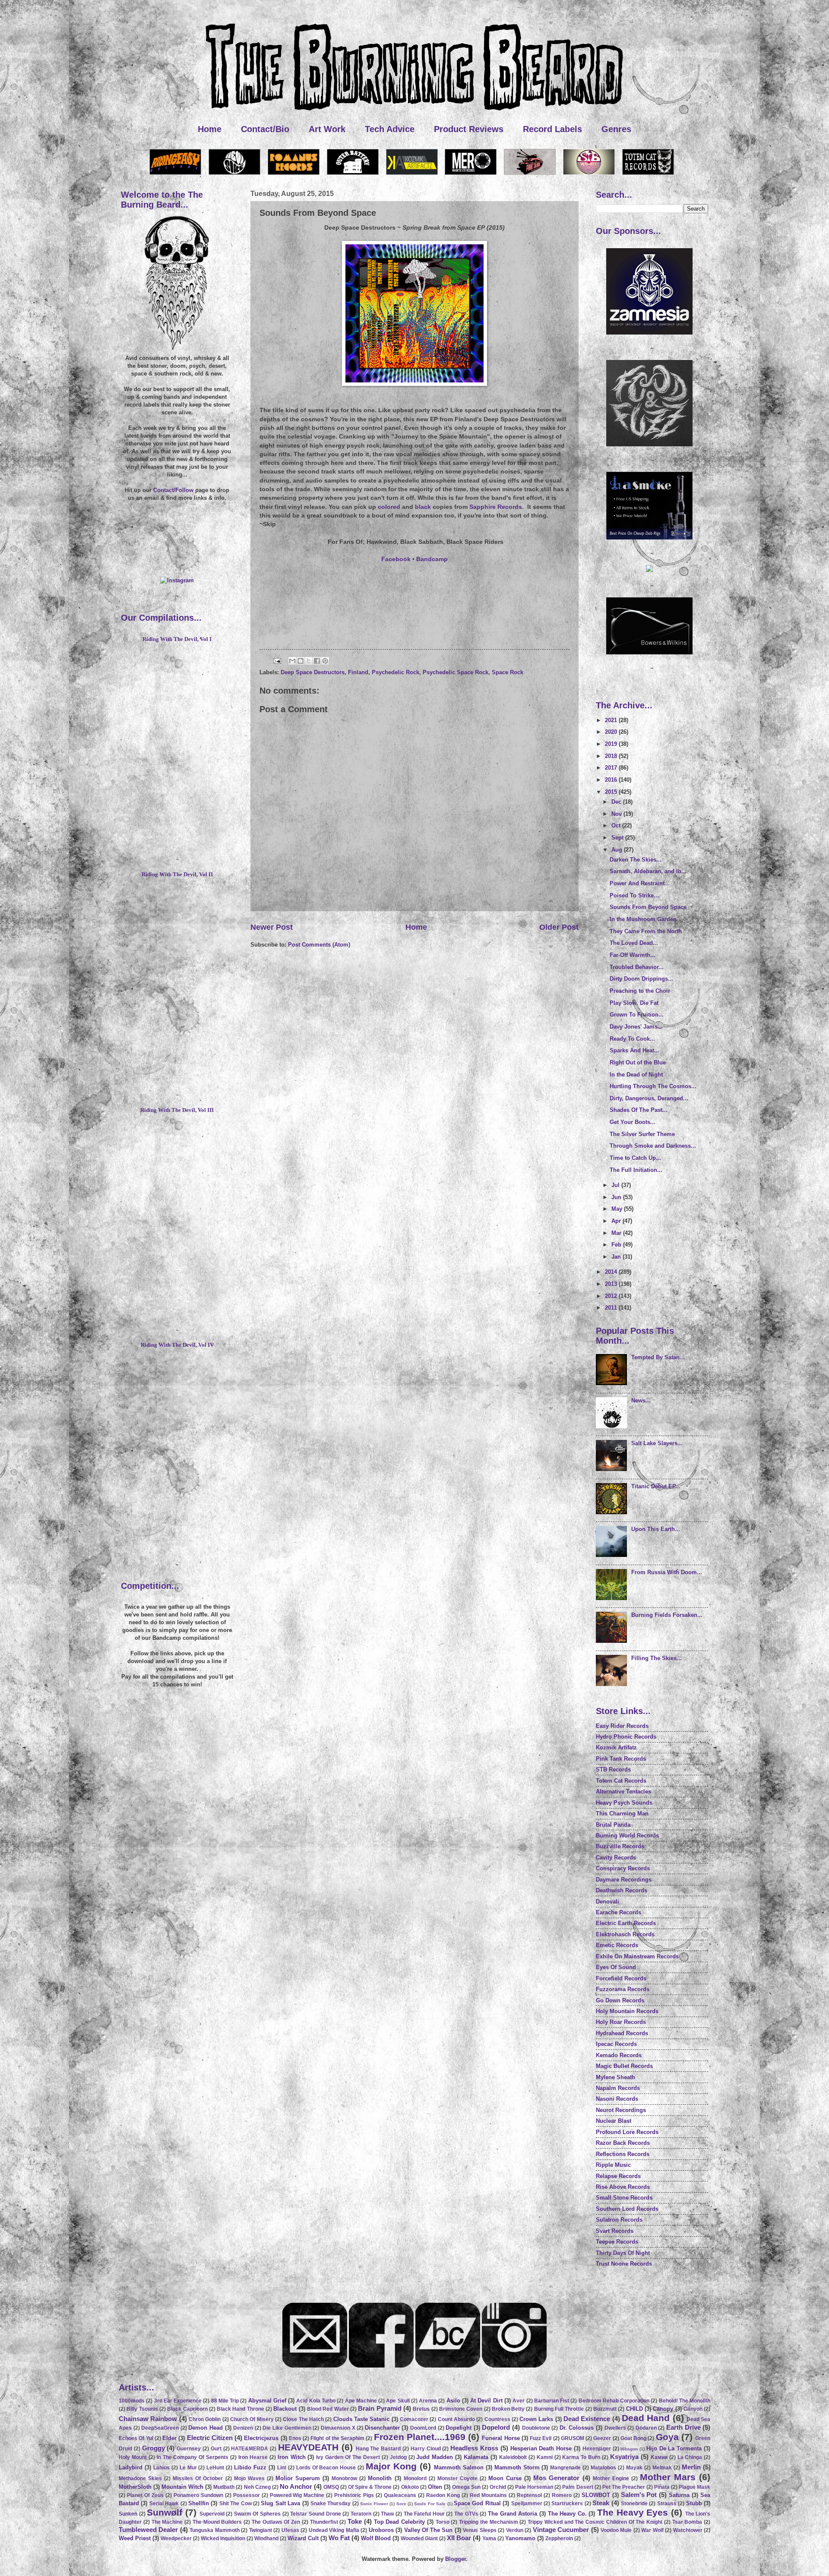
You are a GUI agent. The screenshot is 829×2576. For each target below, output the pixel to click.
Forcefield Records (621, 1978)
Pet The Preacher (624, 2487)
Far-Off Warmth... (633, 955)
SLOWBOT (596, 2495)
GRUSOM (573, 2438)
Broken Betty (508, 2409)
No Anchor (296, 2486)
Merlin (691, 2467)
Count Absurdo (456, 2419)
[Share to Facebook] (317, 661)
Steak (601, 2503)
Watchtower (688, 2530)
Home (210, 129)
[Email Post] (277, 661)
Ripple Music (613, 2165)
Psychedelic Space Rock (456, 672)
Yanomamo (520, 2538)
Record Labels (552, 129)
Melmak (662, 2468)
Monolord (415, 2478)
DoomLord (423, 2428)
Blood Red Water (328, 2409)
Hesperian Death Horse (541, 2448)
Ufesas (290, 2530)
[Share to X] (309, 661)
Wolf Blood (376, 2538)
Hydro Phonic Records (626, 1737)
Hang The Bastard (378, 2449)
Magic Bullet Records (624, 2066)
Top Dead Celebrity (400, 2522)
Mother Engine (611, 2478)
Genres (616, 129)
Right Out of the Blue (638, 1062)
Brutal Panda (613, 1825)
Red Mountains (488, 2495)
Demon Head (206, 2428)
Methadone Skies (140, 2478)
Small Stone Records (624, 2198)
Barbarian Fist (552, 2401)
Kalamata (476, 2457)
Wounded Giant (419, 2538)
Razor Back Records (623, 2143)
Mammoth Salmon (459, 2467)
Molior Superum (298, 2478)
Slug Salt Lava (280, 2503)
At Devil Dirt (486, 2401)
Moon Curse (505, 2478)
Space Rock (508, 672)
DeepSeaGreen (160, 2428)
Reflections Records (623, 2154)
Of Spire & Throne (370, 2487)
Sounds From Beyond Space (648, 907)
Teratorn (361, 2514)
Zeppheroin (559, 2538)
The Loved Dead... (634, 943)
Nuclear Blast (614, 2121)
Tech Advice (390, 129)
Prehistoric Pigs (354, 2495)
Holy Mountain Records (627, 2011)
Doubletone (536, 2428)
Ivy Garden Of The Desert (348, 2457)
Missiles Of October (198, 2478)
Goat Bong (633, 2438)
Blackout (285, 2409)
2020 (612, 732)
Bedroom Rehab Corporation (614, 2401)
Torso (443, 2522)
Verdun (515, 2530)
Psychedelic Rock (396, 672)
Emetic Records (617, 1945)
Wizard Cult (303, 2538)
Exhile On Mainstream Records (637, 1956)
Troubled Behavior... (637, 967)
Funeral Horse (501, 2438)
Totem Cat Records (621, 1781)
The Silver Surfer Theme (642, 1134)
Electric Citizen (210, 2438)
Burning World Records (627, 1836)
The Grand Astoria (513, 2514)
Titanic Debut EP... (656, 1486)
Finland (358, 672)
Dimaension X (338, 2428)
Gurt (216, 2449)
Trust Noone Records (624, 2264)
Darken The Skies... (636, 860)
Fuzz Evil (541, 2438)
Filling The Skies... (657, 1658)
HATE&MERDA (250, 2449)
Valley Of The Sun (428, 2530)
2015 (612, 792)
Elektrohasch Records (625, 1934)
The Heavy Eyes (633, 2512)
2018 (612, 756)
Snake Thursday (331, 2503)
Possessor (247, 2495)
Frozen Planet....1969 (420, 2437)
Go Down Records (620, 2000)
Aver (519, 2401)
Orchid (498, 2487)
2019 (612, 744)
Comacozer (414, 2419)
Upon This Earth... (656, 1529)
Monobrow (344, 2478)
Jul (616, 1185)
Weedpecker (176, 2538)
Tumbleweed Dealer (148, 2530)
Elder (169, 2438)
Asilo (453, 2401)
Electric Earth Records (626, 1923)
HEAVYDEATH (308, 2447)
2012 (612, 1296)
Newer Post (272, 927)
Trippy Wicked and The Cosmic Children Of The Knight (595, 2522)
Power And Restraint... (640, 883)
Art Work (327, 129)
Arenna (428, 2401)
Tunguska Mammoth (214, 2530)
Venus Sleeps (479, 2530)
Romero (562, 2495)
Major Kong (391, 2466)
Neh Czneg (257, 2487)
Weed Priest (135, 2538)
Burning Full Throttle (559, 2409)
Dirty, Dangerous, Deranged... (649, 1098)
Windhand (266, 2538)
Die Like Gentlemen (287, 2428)
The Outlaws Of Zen (276, 2522)
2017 (612, 768)
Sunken (128, 2514)
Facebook (396, 559)
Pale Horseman (534, 2487)
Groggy (153, 2448)
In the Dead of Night (636, 1075)
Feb (617, 1245)
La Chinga (690, 2457)
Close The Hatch (303, 2419)
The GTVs (466, 2514)
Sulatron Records (619, 2220)
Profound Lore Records (627, 2132)
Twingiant (261, 2530)
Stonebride (634, 2503)
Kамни (659, 2457)
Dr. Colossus (577, 2428)
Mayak (634, 2468)
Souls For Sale (430, 2504)
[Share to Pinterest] (325, 661)
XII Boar (459, 2538)
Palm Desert (577, 2487)
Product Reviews (469, 129)
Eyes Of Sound (616, 1967)
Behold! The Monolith (685, 2401)
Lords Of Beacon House (326, 2468)
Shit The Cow (236, 2503)
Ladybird (131, 2467)
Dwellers (615, 2428)
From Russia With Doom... (667, 1572)
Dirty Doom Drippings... (641, 979)
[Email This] (292, 661)
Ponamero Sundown (198, 2495)
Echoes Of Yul (136, 2438)
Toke (355, 2521)
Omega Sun (466, 2487)
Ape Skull (398, 2401)
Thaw (387, 2514)
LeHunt (215, 2468)
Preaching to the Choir (640, 991)
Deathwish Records (622, 1890)
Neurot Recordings (621, 2110)
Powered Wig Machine (297, 2495)
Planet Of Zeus (145, 2495)
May (618, 1209)
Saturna (679, 2495)
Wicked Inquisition (223, 2538)
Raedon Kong (443, 2495)
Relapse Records (618, 2176)
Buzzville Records (620, 1846)
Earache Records (619, 1912)
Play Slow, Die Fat (634, 1003)
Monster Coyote (457, 2478)
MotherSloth (135, 2487)
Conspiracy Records (623, 1868)
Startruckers (567, 2503)
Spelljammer (527, 2503)
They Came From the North (646, 931)
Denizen (243, 2428)
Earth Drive (683, 2427)
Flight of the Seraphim (337, 2438)
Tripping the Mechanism (489, 2522)
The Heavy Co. (567, 2514)
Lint (282, 2468)
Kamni (545, 2457)
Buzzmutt (605, 2409)
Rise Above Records (623, 2187)
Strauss (667, 2503)
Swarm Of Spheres (257, 2514)
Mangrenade (565, 2468)
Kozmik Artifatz (616, 1747)
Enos (295, 2438)
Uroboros (381, 2530)
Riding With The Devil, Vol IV (177, 1345)
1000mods (132, 2401)
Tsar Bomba (687, 2522)
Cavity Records (616, 1858)
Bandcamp (432, 559)
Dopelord (496, 2427)
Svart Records (615, 2231)
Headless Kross (474, 2448)
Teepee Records (617, 2242)
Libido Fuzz (250, 2467)
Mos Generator (556, 2478)
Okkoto (410, 2487)
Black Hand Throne (240, 2409)
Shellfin (199, 2503)
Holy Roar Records (621, 2022)
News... (641, 1400)
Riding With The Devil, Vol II (177, 874)
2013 (612, 1284)
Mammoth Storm (517, 2467)
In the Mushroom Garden (643, 919)
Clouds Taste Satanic (362, 2419)
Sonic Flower (374, 2504)
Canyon (693, 2409)
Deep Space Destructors (313, 672)
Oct (617, 826)
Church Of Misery (252, 2419)
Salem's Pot (639, 2495)
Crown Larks (536, 2419)
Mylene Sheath (615, 2077)
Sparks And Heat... (634, 1050)
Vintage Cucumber (561, 2530)
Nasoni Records (617, 2099)
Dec (617, 802)
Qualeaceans (400, 2495)
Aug (618, 850)
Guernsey (189, 2449)
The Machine (167, 2522)
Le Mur (188, 2468)
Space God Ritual (477, 2503)
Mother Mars (668, 2477)
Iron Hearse (253, 2457)
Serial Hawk (164, 2503)
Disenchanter (382, 2428)
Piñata (662, 2487)
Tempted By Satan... (658, 1357)
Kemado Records (619, 2055)
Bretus (421, 2409)
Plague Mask (695, 2487)
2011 (612, 1308)
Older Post (559, 927)
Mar (617, 1233)
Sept (618, 838)
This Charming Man (622, 1814)
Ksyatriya (624, 2457)
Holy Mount (133, 2457)
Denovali (608, 1902)
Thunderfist (324, 2522)
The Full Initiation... (636, 1170)
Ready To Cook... (632, 1039)
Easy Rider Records (622, 1726)
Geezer (602, 2438)
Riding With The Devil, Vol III (177, 1110)
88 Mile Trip (225, 2401)
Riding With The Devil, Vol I (177, 639)
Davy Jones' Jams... (636, 1027)
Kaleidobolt (513, 2457)
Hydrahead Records (622, 2033)
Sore (401, 2504)
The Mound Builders (217, 2522)
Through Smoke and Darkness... (653, 1146)
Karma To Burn (581, 2457)
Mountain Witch (182, 2487)
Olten (435, 2487)
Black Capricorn (187, 2409)
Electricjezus (261, 2438)
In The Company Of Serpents (193, 2457)
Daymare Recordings (624, 1880)
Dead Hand (646, 2418)
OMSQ (331, 2487)
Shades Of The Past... (639, 1110)
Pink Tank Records (621, 1759)
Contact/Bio (265, 129)
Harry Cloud (426, 2449)
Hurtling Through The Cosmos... (653, 1086)
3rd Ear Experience (178, 2401)
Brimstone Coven (461, 2409)
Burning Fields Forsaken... (667, 1615)
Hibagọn (629, 2449)
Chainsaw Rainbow (148, 2419)
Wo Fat (339, 2538)
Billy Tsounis (142, 2409)
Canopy (663, 2409)
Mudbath (224, 2487)
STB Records (613, 1769)
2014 (612, 1272)
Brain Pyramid (380, 2408)
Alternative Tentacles (623, 1792)
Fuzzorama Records (623, 1989)
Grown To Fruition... (637, 1015)
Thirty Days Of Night (623, 2253)
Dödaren (646, 2428)
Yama (489, 2538)
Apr (617, 1221)
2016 (612, 780)
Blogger (456, 2559)
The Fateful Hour (424, 2514)
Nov (617, 814)
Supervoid (212, 2514)
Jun (617, 1197)
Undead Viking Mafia (334, 2530)
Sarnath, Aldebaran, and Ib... (648, 871)
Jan (617, 1257)
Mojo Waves (249, 2478)
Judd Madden (435, 2457)
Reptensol (529, 2495)
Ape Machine (361, 2401)
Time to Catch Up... (635, 1158)
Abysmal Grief (267, 2401)
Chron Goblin (205, 2419)
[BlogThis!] (301, 661)
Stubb (694, 2503)
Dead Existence (587, 2419)
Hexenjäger (597, 2449)
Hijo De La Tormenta (674, 2448)
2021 (612, 720)
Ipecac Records (616, 2044)
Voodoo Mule (616, 2530)
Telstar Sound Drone (315, 2514)
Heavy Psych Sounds (624, 1803)
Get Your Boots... (633, 1122)
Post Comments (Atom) (319, 945)
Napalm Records (618, 2088)
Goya (667, 2437)
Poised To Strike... (634, 895)
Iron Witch (292, 2457)
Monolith (380, 2478)
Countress (497, 2419)
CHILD (634, 2409)
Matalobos (603, 2468)
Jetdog (398, 2457)
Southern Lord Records (627, 2209)
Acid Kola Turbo (316, 2401)
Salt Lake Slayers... (657, 1443)
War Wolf (652, 2530)
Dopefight (459, 2428)
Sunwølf (165, 2512)
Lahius (161, 2468)
